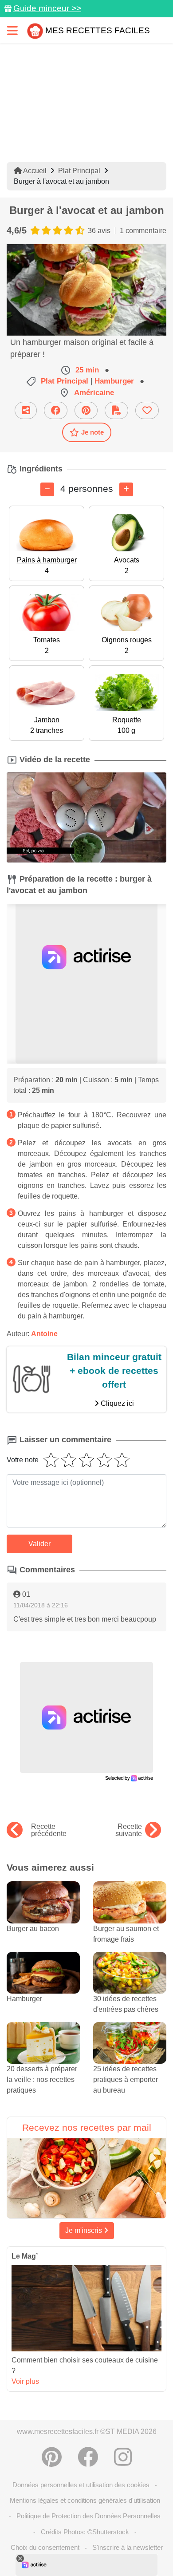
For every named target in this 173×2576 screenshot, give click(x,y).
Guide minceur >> (47, 8)
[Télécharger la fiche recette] (116, 410)
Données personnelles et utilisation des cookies (81, 2485)
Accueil (34, 171)
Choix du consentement (45, 2547)
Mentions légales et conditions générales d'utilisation (85, 2500)
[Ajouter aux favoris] (147, 410)
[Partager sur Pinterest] (86, 410)
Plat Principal (79, 171)
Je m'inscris (85, 2230)
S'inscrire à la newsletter (128, 2547)
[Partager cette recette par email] (26, 410)
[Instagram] (123, 2457)
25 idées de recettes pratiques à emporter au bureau (126, 2079)
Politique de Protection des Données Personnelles (88, 2516)
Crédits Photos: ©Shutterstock (85, 2532)
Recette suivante (129, 1830)
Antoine (44, 1334)
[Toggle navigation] (12, 30)
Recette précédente (49, 1830)
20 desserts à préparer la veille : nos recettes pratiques (42, 2079)
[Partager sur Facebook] (56, 410)
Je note (92, 432)
